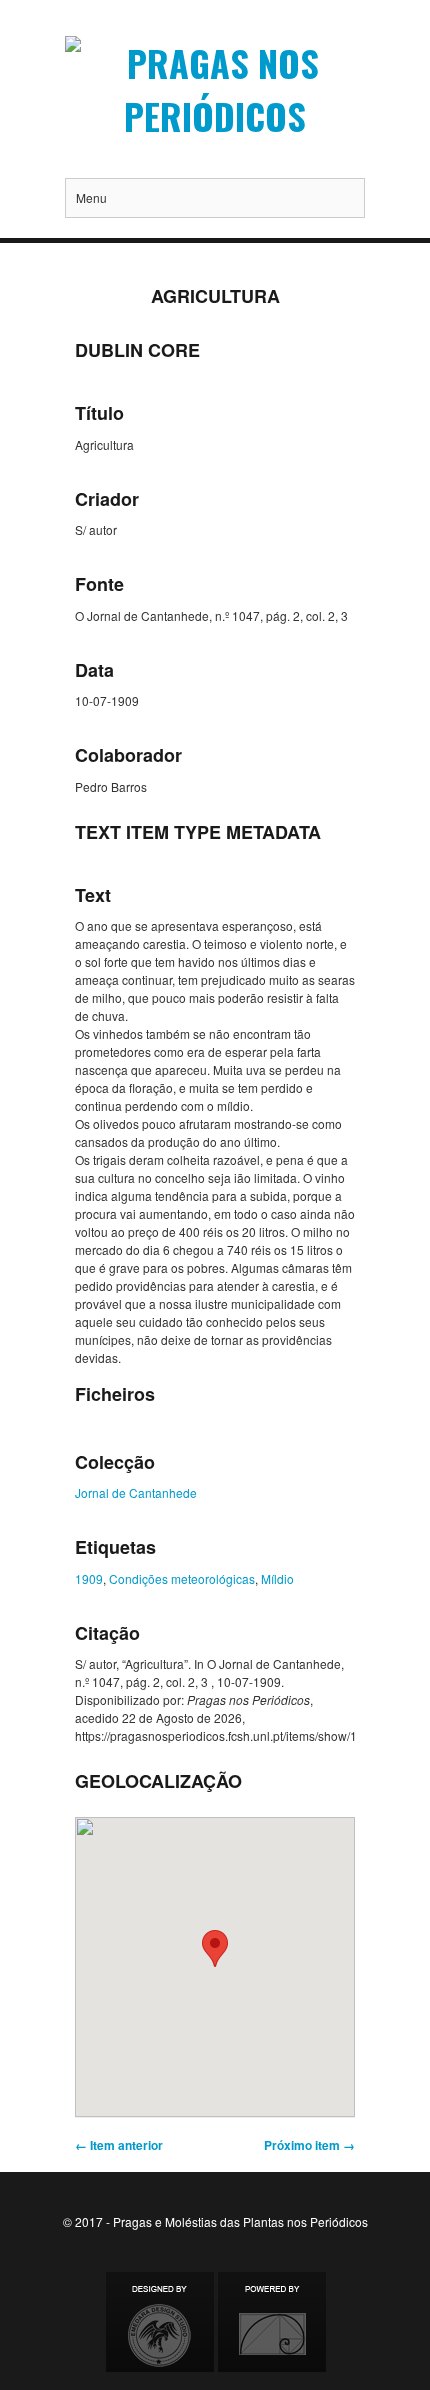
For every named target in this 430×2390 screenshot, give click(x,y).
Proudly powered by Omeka (272, 2322)
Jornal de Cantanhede (136, 1492)
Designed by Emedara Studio (160, 2322)
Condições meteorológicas (182, 1578)
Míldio (277, 1578)
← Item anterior (119, 2145)
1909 (89, 1578)
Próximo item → (309, 2145)
